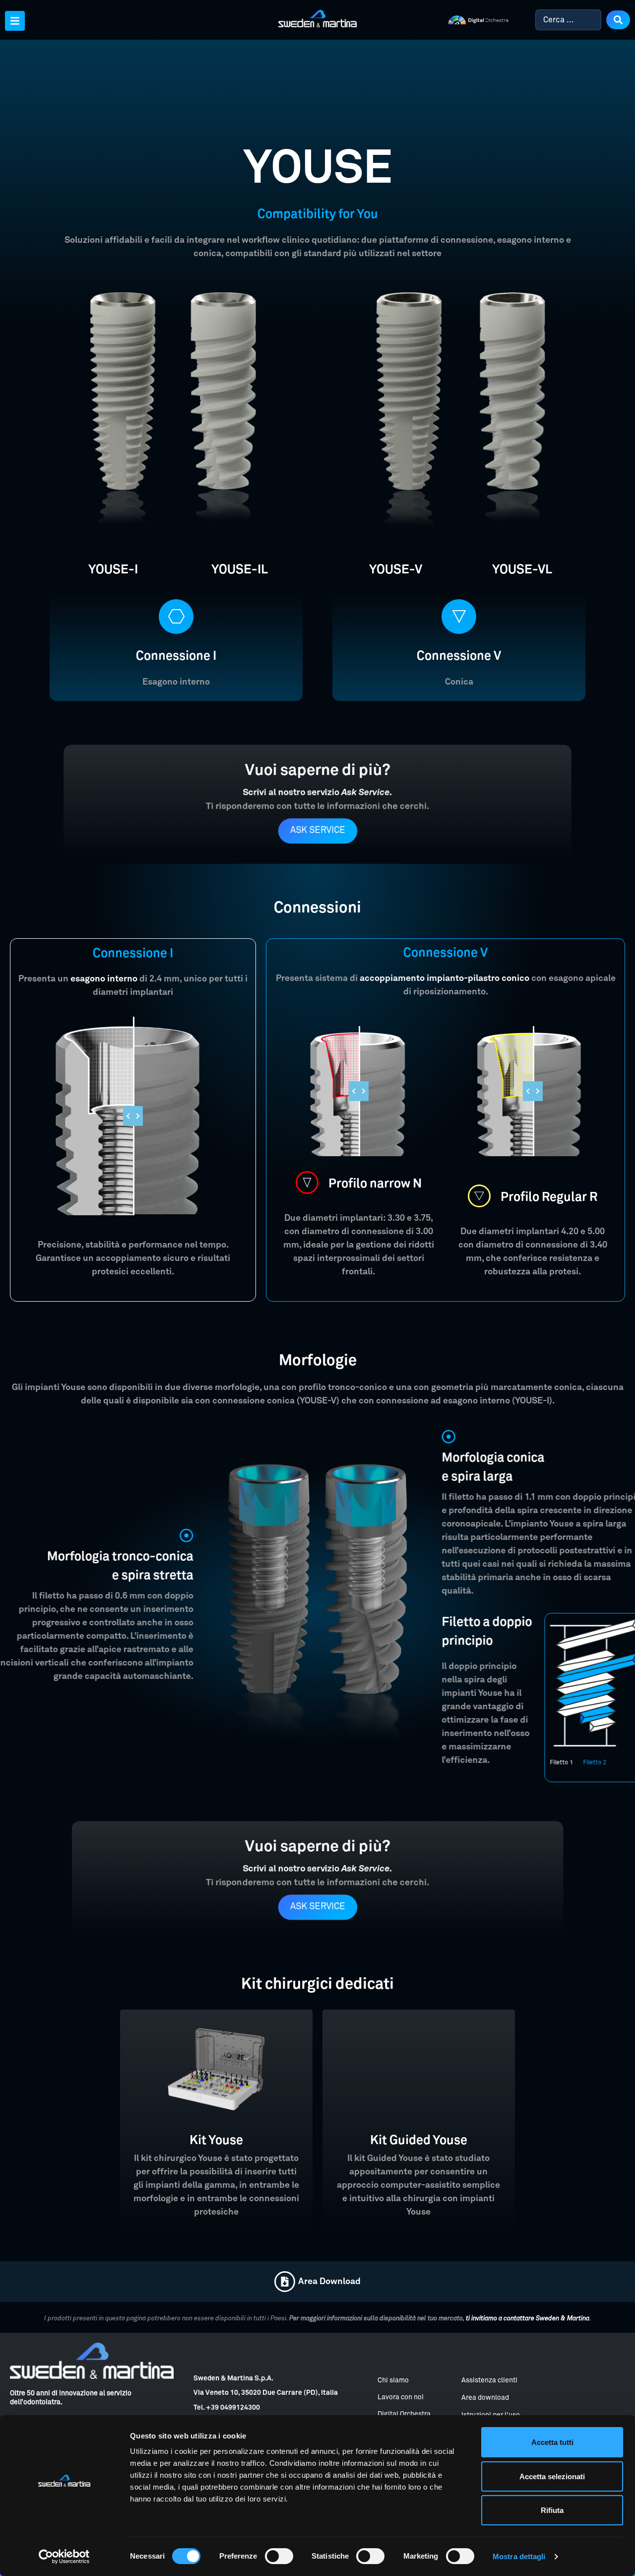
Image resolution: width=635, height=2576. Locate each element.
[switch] (279, 2556)
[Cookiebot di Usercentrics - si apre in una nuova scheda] (64, 2557)
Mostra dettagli (519, 2556)
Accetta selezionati (552, 2476)
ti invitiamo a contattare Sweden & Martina (528, 2319)
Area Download (329, 2282)
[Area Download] (285, 2282)
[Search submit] (618, 20)
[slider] (133, 1116)
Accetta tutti (552, 2442)
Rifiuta (552, 2510)
